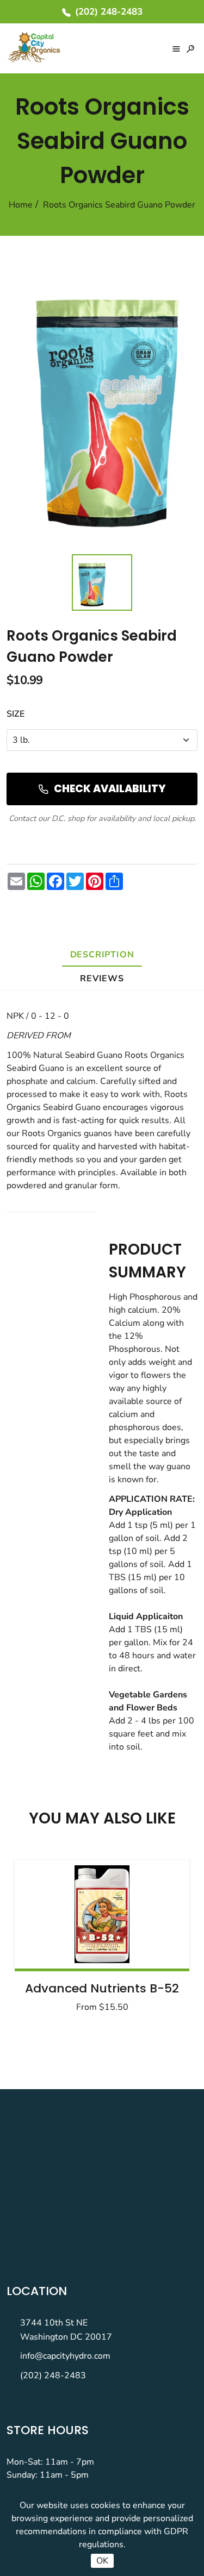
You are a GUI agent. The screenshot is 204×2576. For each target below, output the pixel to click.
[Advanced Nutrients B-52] (102, 1914)
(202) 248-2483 (53, 2376)
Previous (50, 1939)
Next (154, 1939)
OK (102, 2561)
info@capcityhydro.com (65, 2356)
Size (16, 714)
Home (21, 205)
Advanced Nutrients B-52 (102, 1988)
